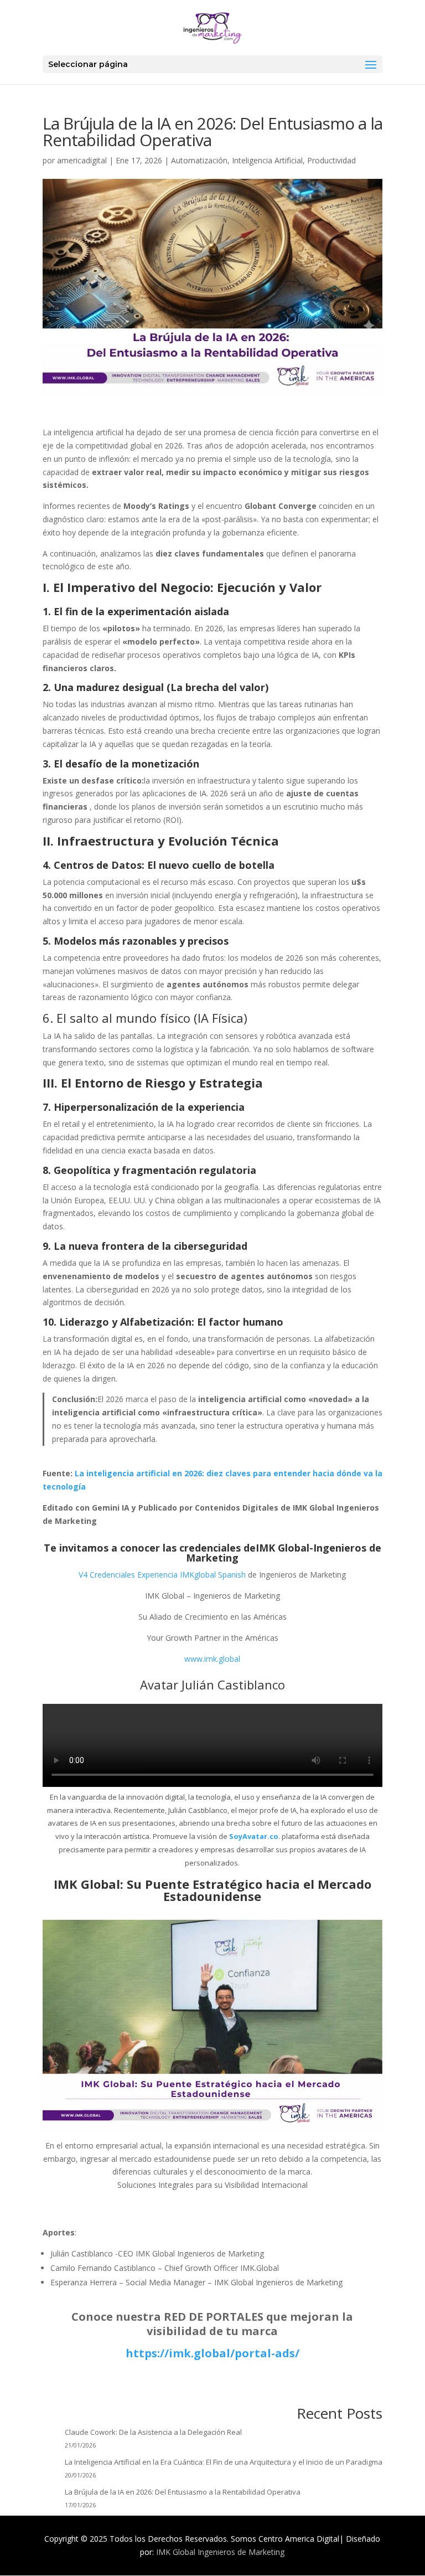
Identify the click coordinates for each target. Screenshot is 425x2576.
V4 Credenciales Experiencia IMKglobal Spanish (162, 1575)
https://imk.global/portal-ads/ (212, 2353)
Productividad (331, 160)
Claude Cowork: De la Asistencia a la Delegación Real (153, 2432)
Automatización (199, 160)
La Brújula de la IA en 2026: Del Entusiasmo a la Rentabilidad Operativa (183, 2492)
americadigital (82, 160)
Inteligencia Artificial (267, 160)
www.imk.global (212, 1659)
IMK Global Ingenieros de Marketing (220, 2552)
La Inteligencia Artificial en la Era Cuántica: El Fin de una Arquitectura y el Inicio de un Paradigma (224, 2462)
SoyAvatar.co (254, 1836)
